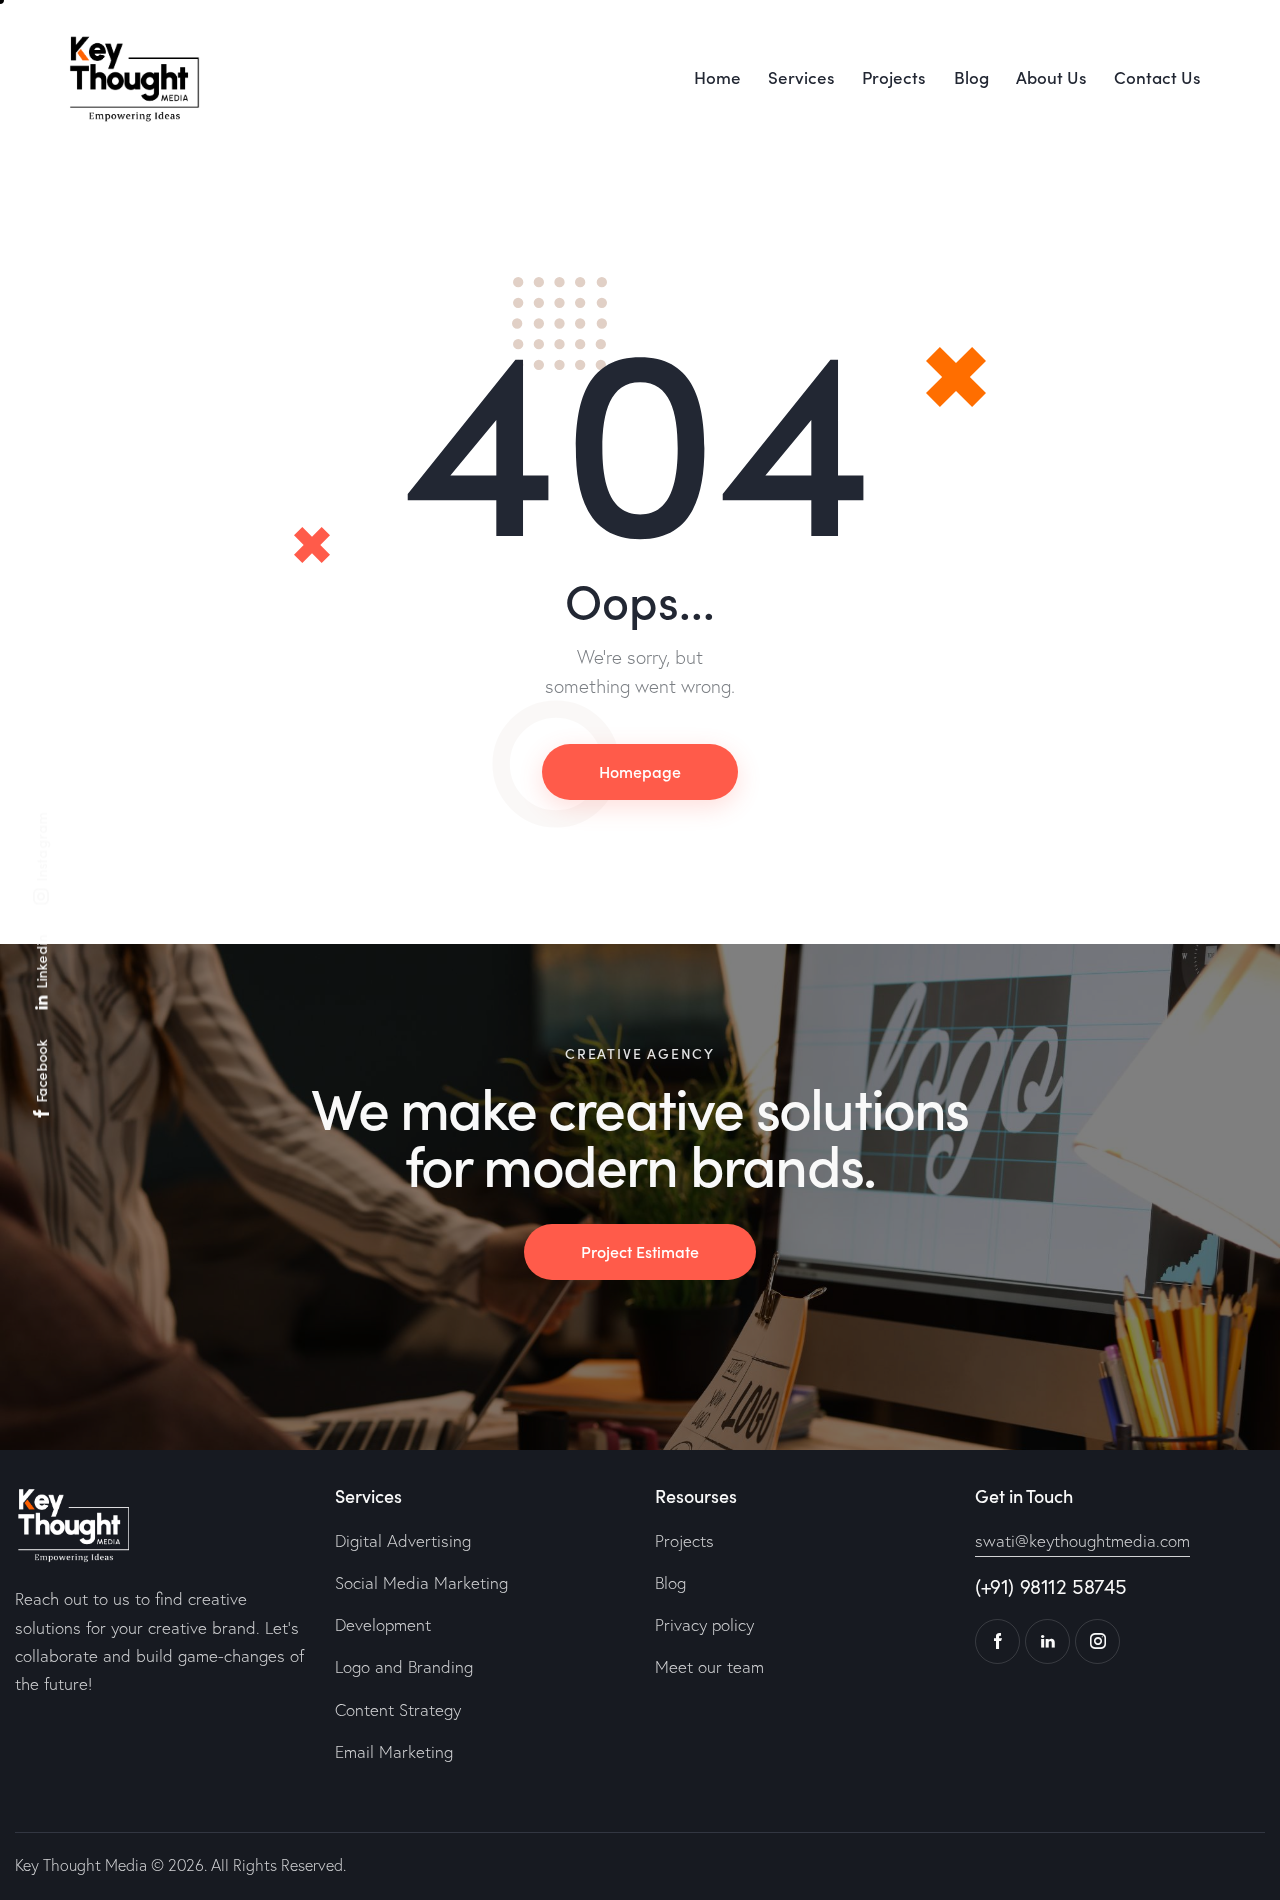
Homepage (640, 771)
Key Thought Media (81, 1865)
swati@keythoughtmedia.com (1082, 1540)
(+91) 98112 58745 (1050, 1586)
